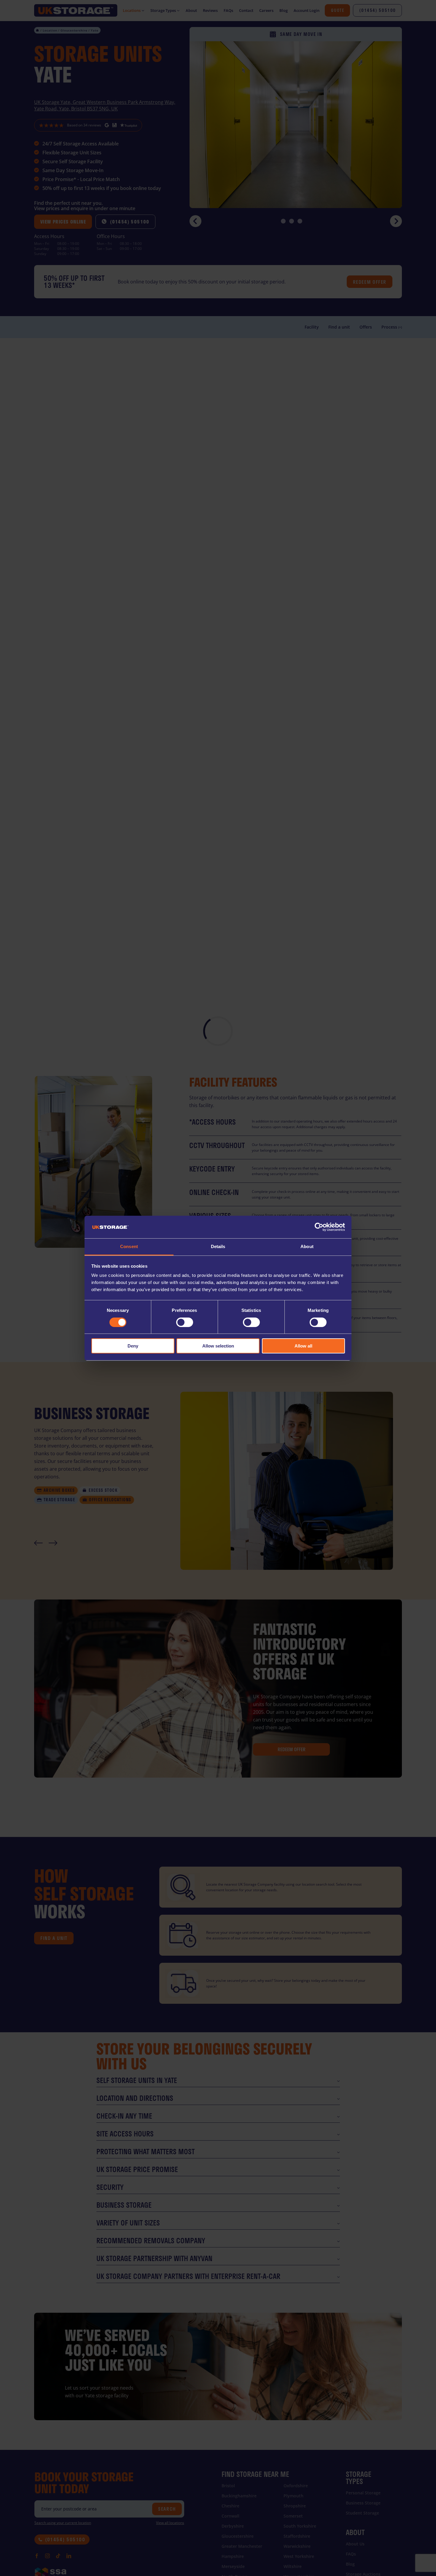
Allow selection (218, 1346)
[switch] (185, 1322)
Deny (133, 1346)
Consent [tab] (129, 1246)
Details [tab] (218, 1246)
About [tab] (307, 1246)
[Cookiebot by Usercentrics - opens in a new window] (319, 1227)
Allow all (303, 1346)
